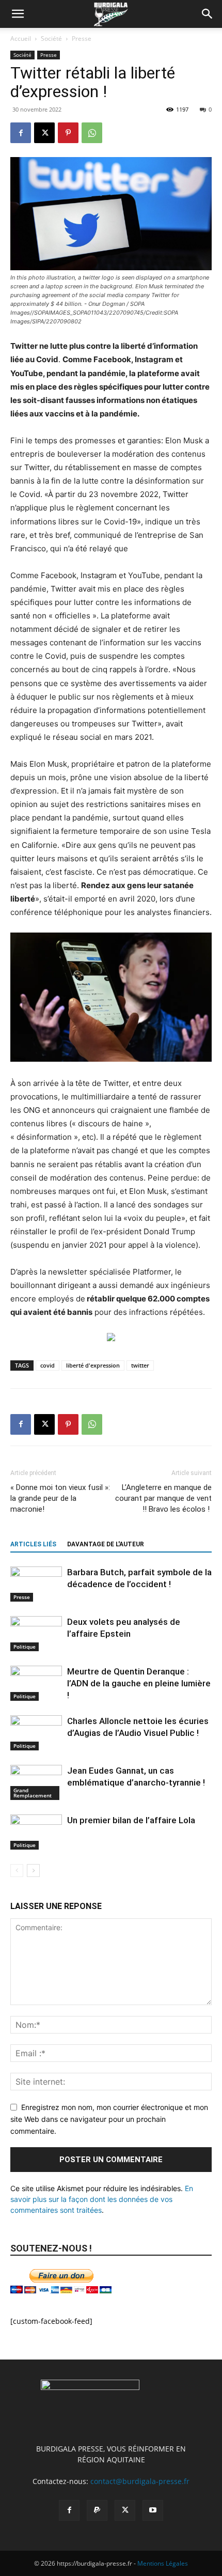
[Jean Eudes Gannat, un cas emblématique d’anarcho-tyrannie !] (36, 1783)
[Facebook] (21, 133)
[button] (18, 14)
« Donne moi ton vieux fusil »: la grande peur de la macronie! (60, 1498)
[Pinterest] (68, 133)
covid (47, 1365)
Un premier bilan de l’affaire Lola (131, 1820)
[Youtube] (153, 2510)
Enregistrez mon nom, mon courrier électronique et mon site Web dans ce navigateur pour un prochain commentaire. (109, 2119)
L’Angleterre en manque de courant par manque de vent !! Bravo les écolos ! (163, 1498)
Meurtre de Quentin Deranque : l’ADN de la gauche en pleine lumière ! (139, 1683)
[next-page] (33, 1871)
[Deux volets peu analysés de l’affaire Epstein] (36, 1634)
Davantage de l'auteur (106, 1544)
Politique (25, 1647)
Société (51, 38)
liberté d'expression (93, 1365)
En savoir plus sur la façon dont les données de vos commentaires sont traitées (102, 2199)
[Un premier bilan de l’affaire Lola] (36, 1832)
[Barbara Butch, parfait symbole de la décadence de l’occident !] (36, 1584)
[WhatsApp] (92, 133)
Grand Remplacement (33, 1793)
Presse (82, 38)
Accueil (21, 38)
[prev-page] (17, 1871)
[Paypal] (97, 2510)
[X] (44, 133)
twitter (140, 1365)
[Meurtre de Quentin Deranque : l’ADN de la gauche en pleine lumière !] (36, 1683)
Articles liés (33, 1544)
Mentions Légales (163, 2563)
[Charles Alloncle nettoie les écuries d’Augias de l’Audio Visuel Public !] (36, 1733)
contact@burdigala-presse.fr (140, 2481)
